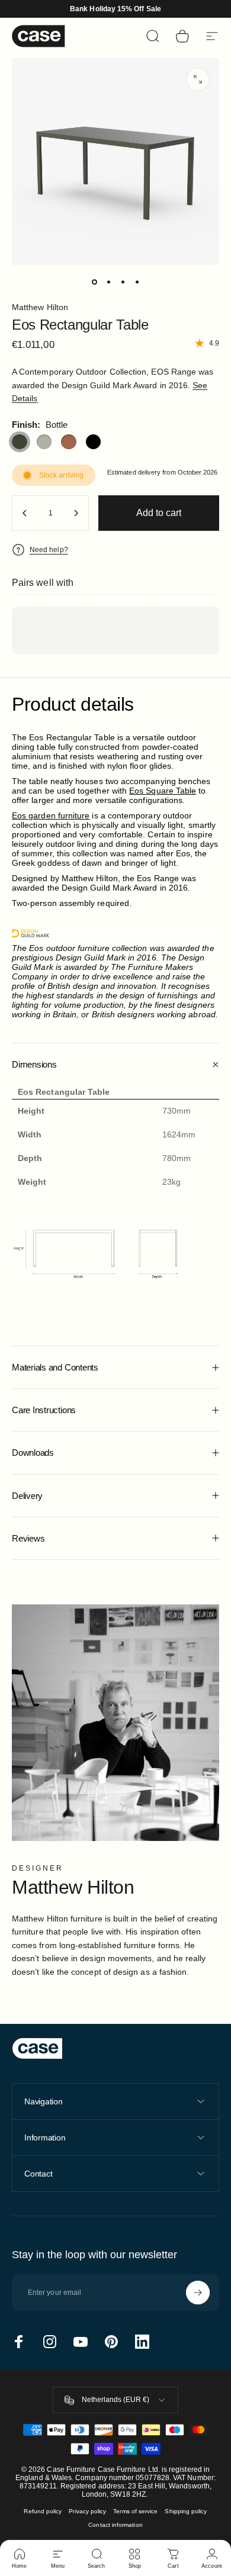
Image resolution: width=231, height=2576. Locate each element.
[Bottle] (20, 442)
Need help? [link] (49, 550)
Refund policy (43, 2511)
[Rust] (69, 442)
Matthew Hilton (40, 307)
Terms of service (135, 2511)
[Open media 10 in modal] (198, 79)
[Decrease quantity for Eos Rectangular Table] (25, 513)
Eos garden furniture (51, 815)
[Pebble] (44, 442)
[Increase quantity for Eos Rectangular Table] (76, 513)
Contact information (115, 2525)
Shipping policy (186, 2511)
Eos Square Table (163, 791)
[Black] (94, 442)
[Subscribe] (198, 2293)
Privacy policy (87, 2511)
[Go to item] (94, 282)
